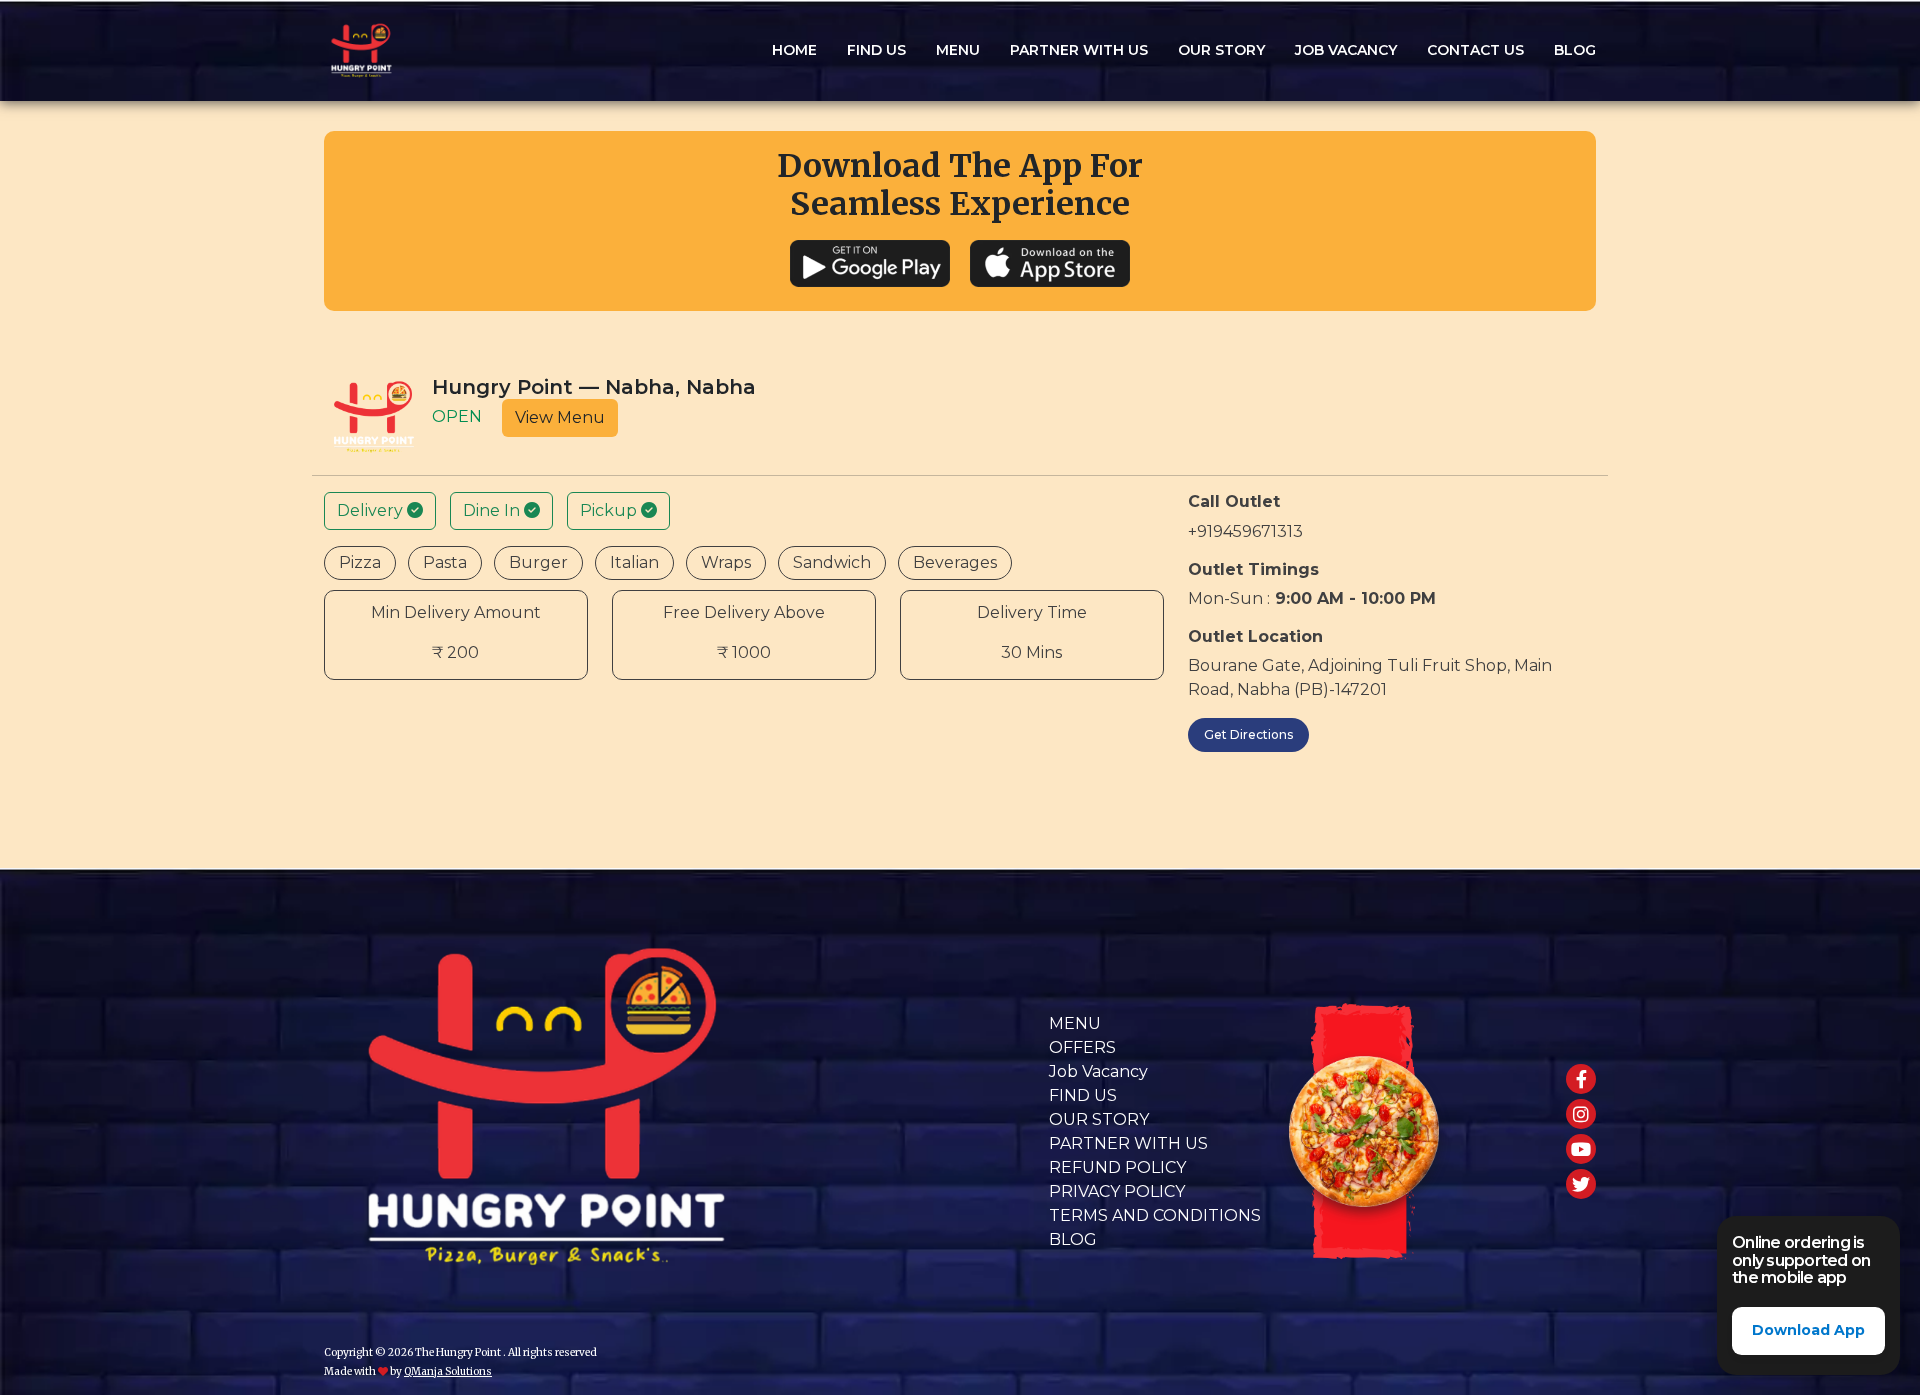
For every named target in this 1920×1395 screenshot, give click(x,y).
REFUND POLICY (1117, 1167)
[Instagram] (1581, 1114)
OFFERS (1082, 1047)
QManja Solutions (448, 1371)
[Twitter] (1581, 1184)
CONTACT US (1475, 50)
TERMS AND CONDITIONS (1155, 1215)
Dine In (493, 510)
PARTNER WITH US (1079, 50)
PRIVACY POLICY (1117, 1191)
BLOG (1575, 50)
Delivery (372, 510)
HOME (794, 50)
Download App (1808, 1330)
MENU (1075, 1023)
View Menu (560, 417)
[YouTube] (1581, 1149)
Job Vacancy (1346, 50)
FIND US (876, 50)
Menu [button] (958, 50)
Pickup (610, 510)
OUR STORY (1221, 50)
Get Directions (1248, 734)
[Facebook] (1581, 1079)
